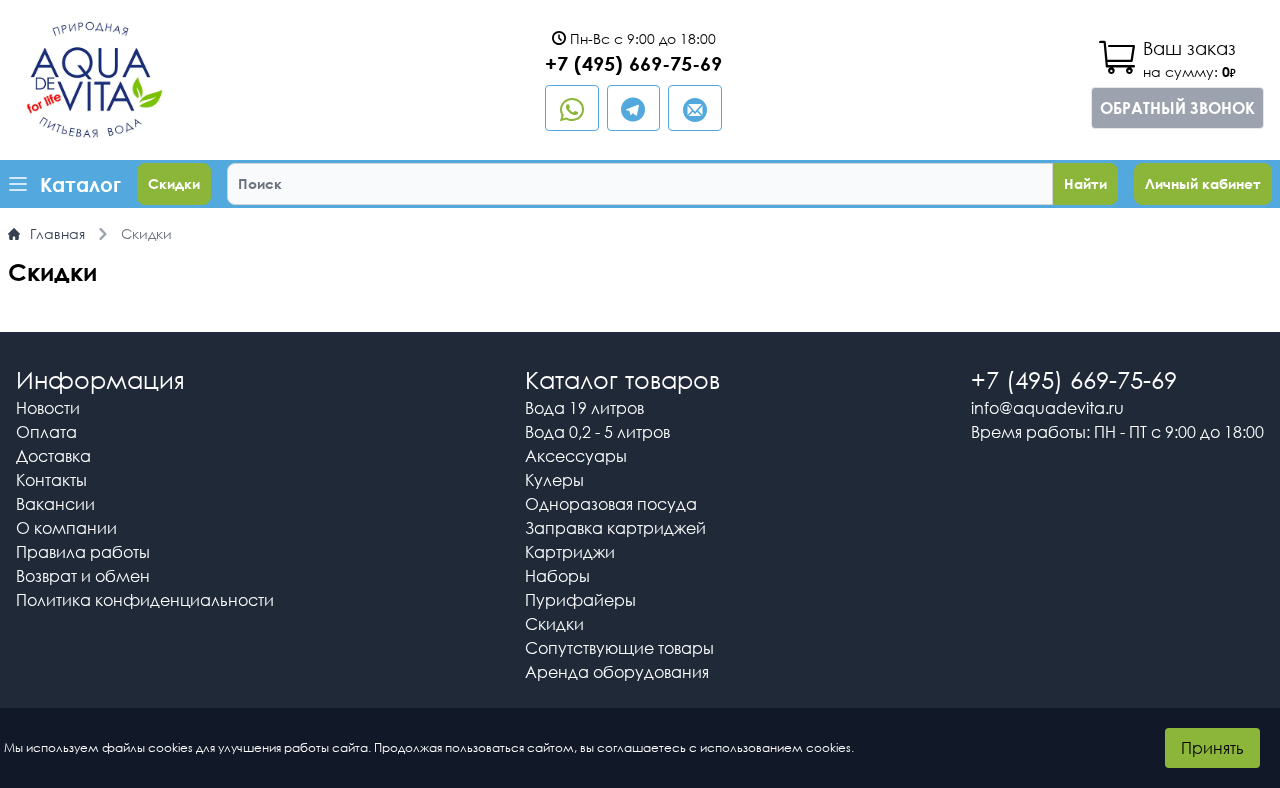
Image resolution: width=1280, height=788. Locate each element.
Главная (57, 233)
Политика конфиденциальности (145, 600)
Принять (1212, 748)
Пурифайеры (580, 600)
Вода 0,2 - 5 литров (597, 432)
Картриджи (570, 552)
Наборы (557, 576)
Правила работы (83, 552)
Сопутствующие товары (619, 648)
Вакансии (55, 504)
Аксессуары (576, 456)
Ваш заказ (1189, 48)
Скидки (174, 183)
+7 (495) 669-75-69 (633, 63)
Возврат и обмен (83, 576)
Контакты (51, 480)
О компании (66, 528)
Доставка (53, 456)
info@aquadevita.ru (1047, 408)
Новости (48, 408)
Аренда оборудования (617, 672)
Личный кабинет (1203, 183)
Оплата (46, 432)
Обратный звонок (1177, 108)
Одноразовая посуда (611, 504)
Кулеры (554, 480)
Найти (1085, 183)
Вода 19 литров (584, 408)
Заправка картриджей (615, 528)
